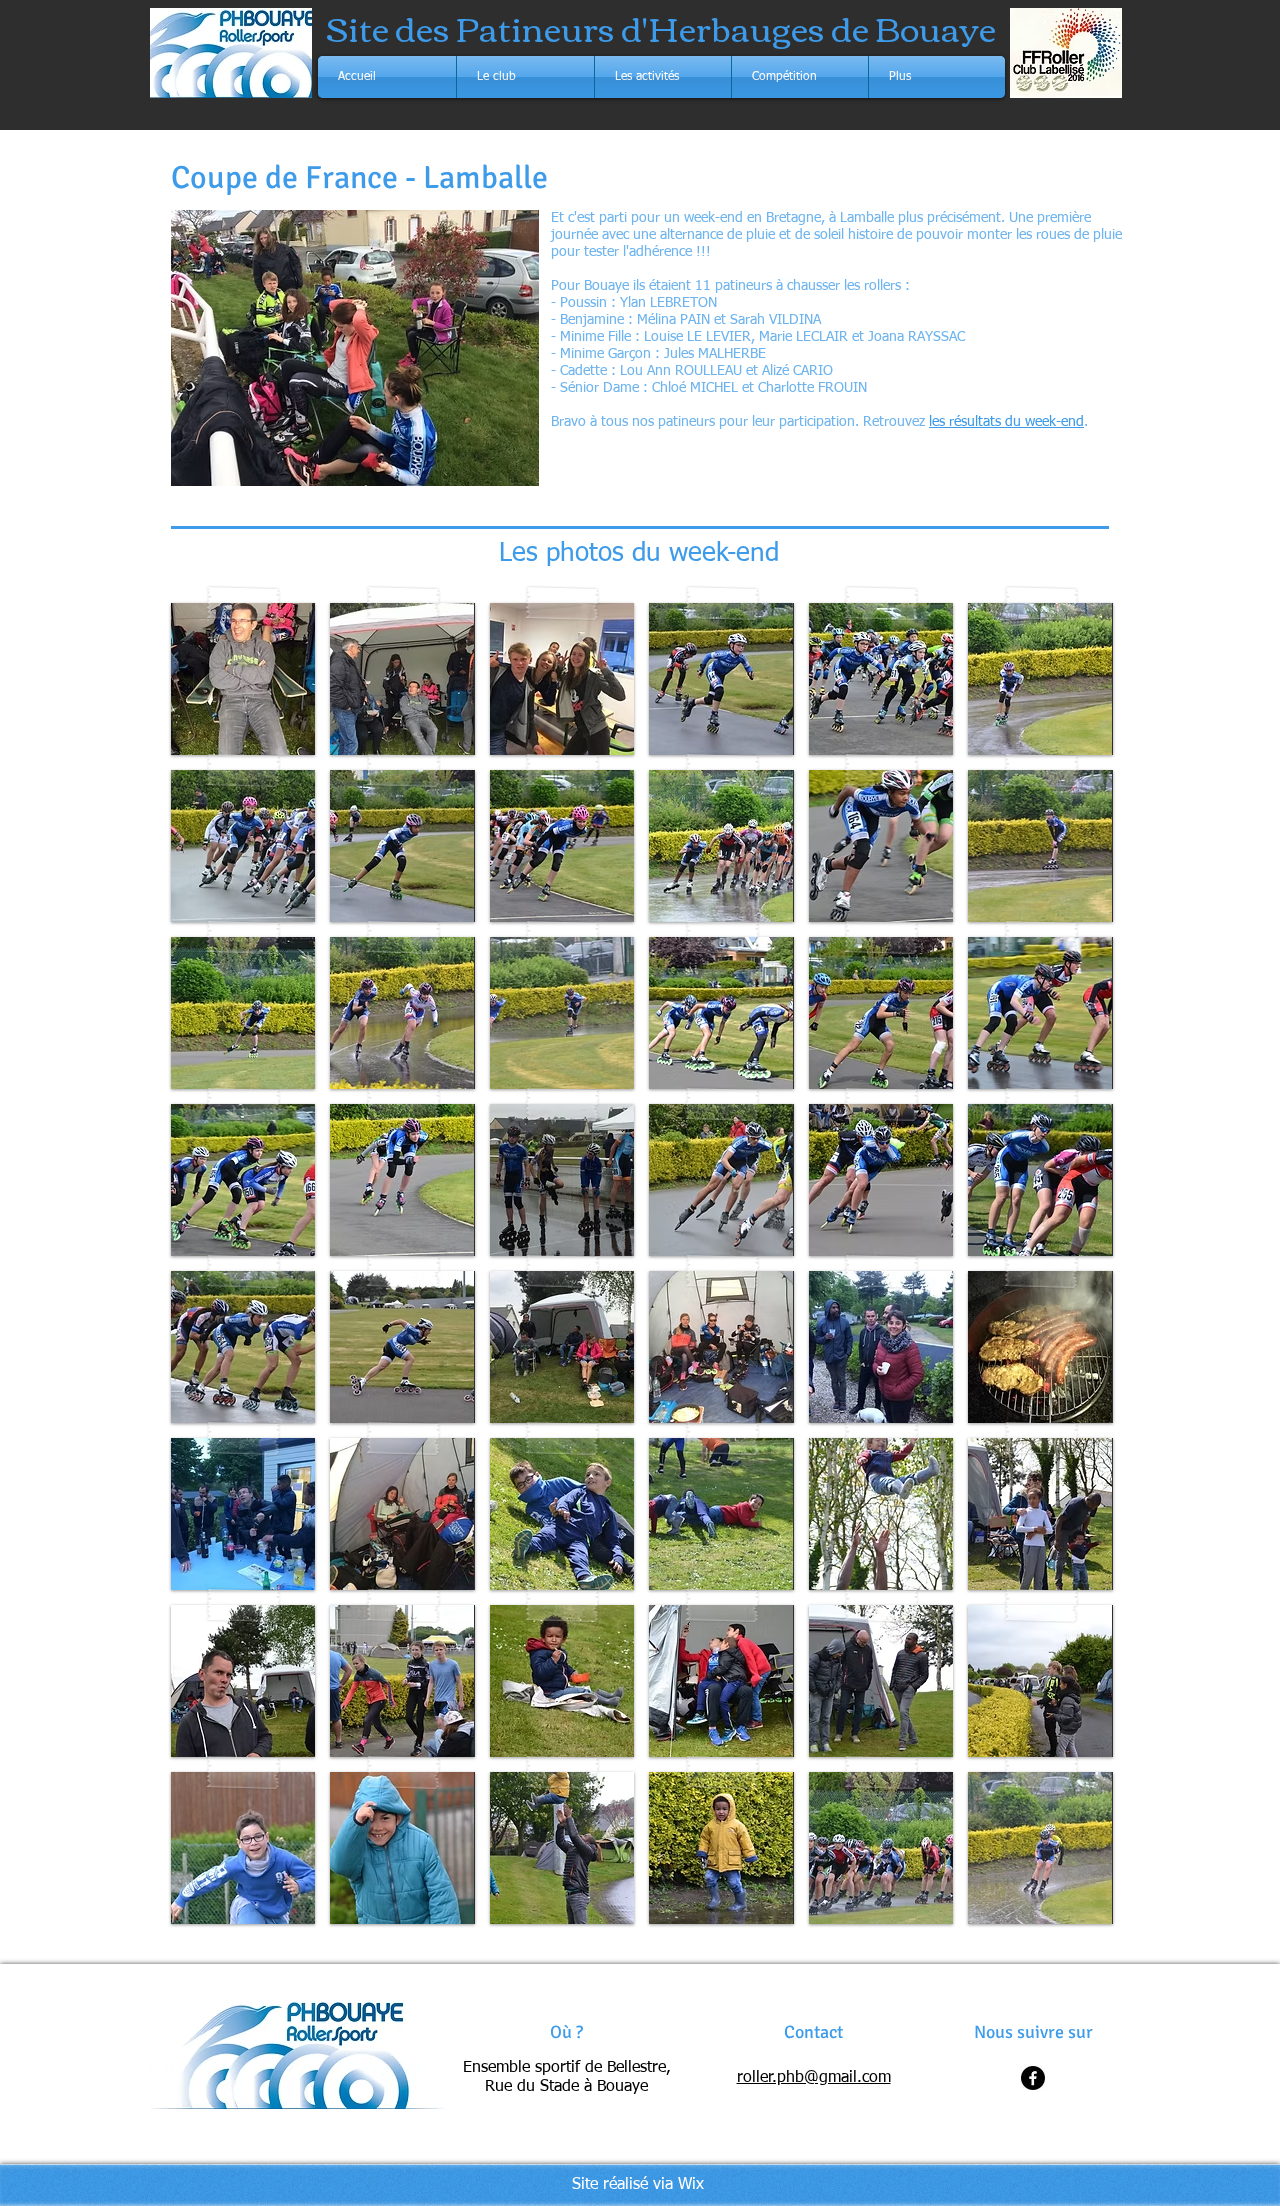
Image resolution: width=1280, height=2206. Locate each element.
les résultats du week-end (1006, 422)
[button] (525, 77)
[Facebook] (1033, 2078)
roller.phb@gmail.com (814, 2078)
